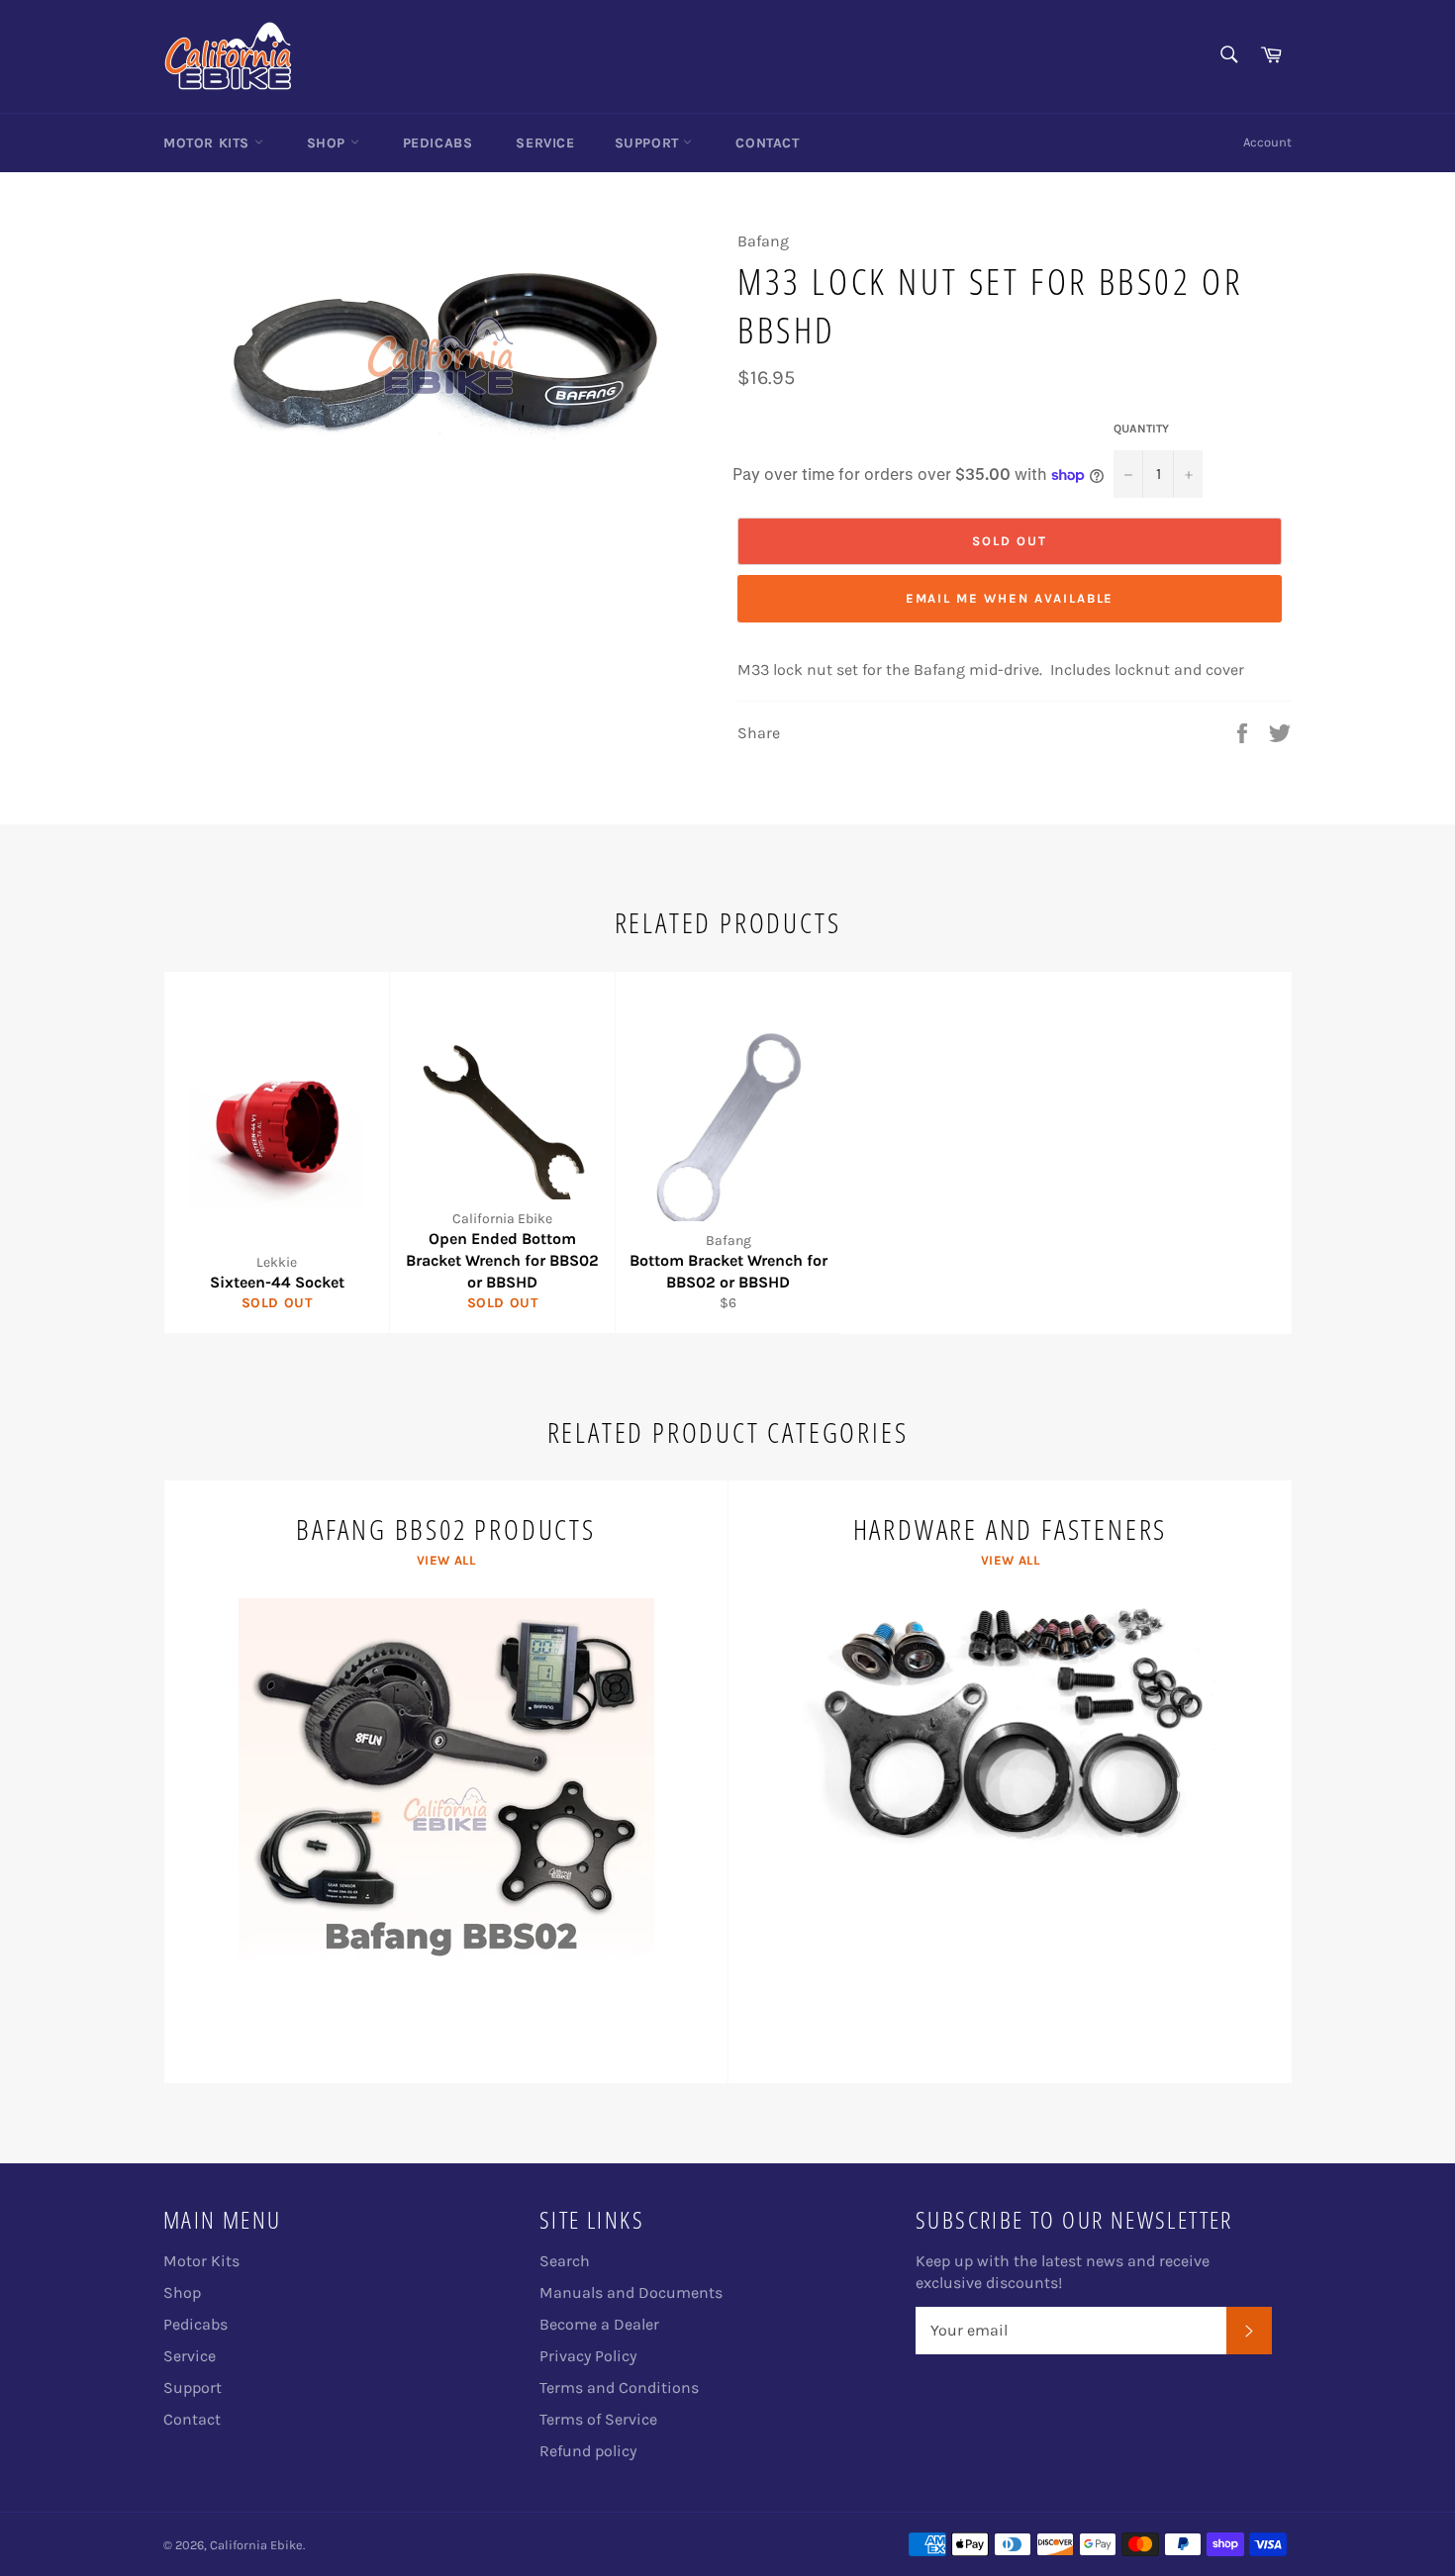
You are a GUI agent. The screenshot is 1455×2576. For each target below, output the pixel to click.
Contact (767, 143)
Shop (329, 143)
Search (565, 2261)
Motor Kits (209, 143)
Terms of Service (598, 2419)
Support (649, 143)
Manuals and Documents (631, 2292)
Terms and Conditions (619, 2387)
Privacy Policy (588, 2356)
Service (545, 143)
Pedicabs (438, 143)
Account (1267, 142)
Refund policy (588, 2451)
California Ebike (256, 2545)
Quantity (1141, 429)
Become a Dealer (599, 2324)
